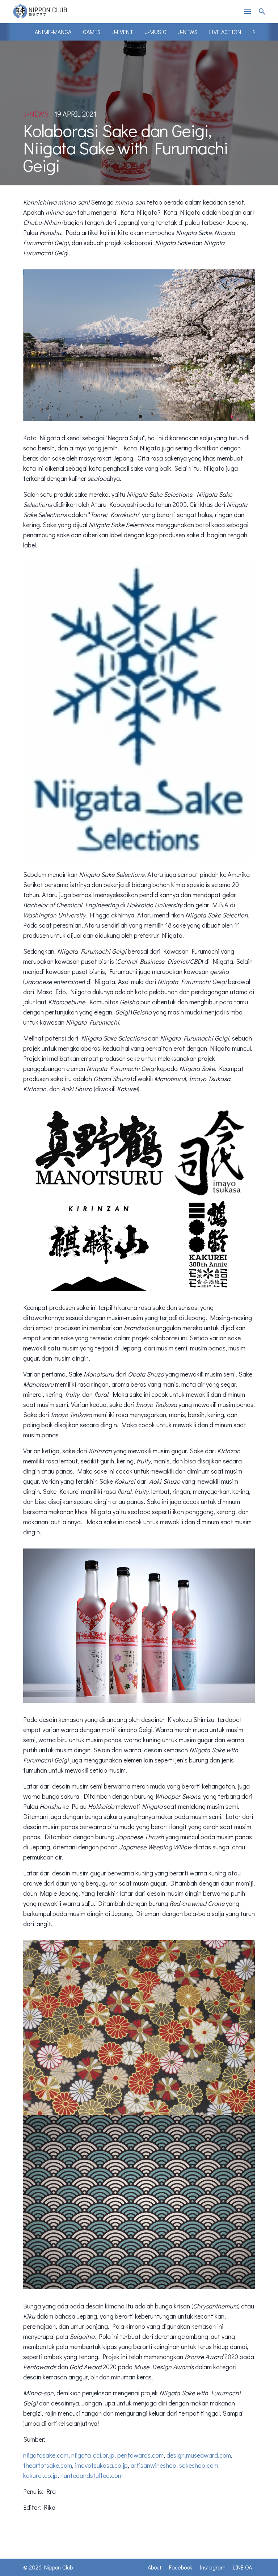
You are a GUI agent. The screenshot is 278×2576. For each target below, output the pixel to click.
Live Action (225, 32)
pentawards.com (140, 2455)
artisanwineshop (153, 2465)
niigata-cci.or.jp (93, 2455)
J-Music (156, 32)
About (155, 2567)
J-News (188, 32)
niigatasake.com (46, 2455)
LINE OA (242, 2567)
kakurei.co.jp (40, 2475)
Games (92, 32)
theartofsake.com (48, 2465)
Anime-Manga (53, 32)
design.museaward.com (199, 2455)
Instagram (212, 2567)
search (262, 12)
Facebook (181, 2567)
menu (248, 12)
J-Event (123, 32)
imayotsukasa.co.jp (101, 2465)
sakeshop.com (199, 2465)
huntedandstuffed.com (92, 2475)
